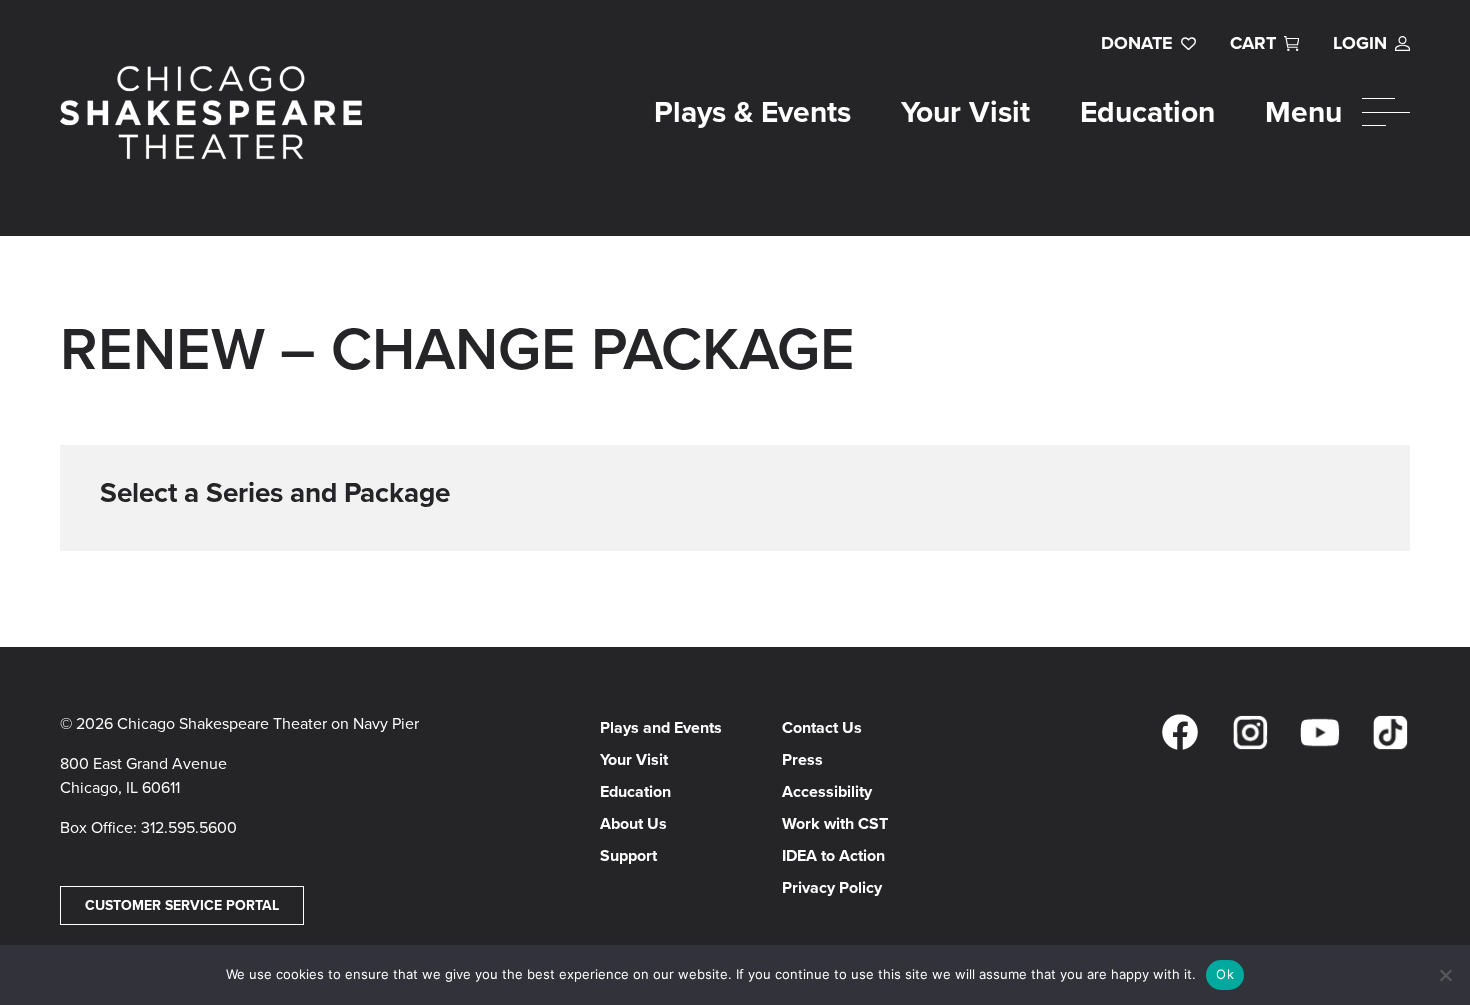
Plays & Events (752, 112)
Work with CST (835, 823)
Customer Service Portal (182, 905)
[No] (1445, 975)
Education (1147, 112)
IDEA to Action (833, 855)
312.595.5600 (189, 827)
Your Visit (965, 112)
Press (802, 759)
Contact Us (822, 727)
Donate (1137, 43)
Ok (1225, 974)
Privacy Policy (832, 887)
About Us (633, 823)
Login (1360, 43)
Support (628, 855)
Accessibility (827, 791)
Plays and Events (661, 727)
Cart (1253, 43)
